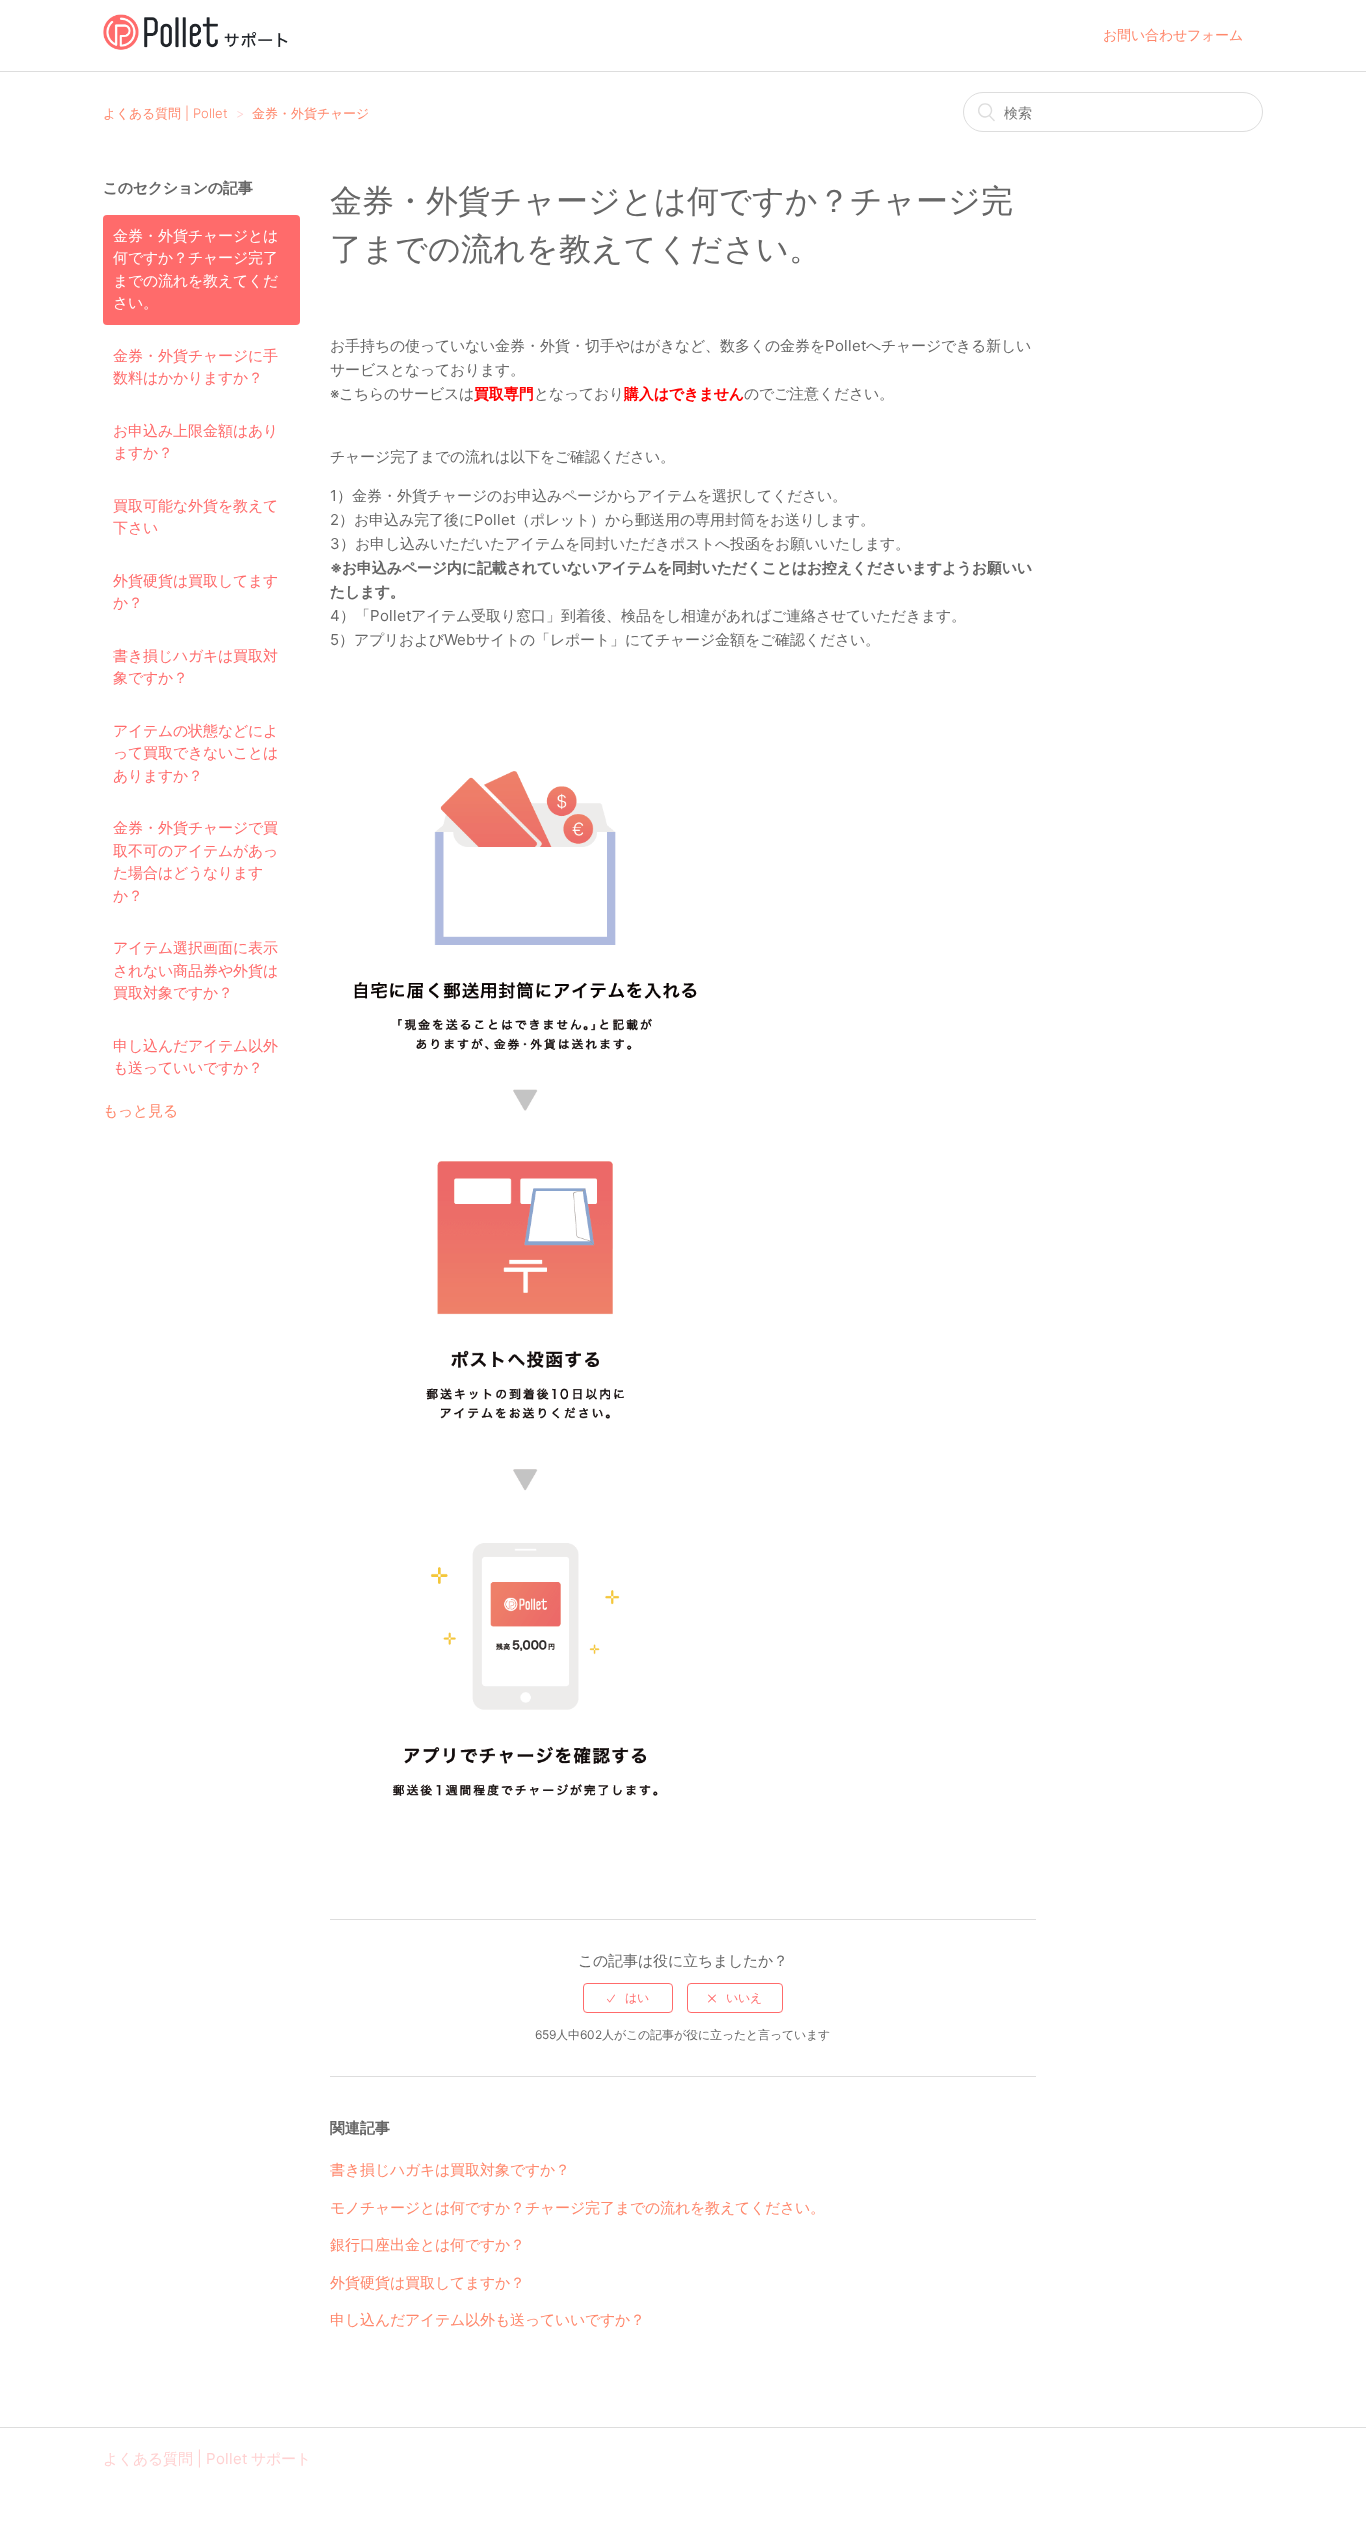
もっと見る (140, 1110)
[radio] (628, 1998)
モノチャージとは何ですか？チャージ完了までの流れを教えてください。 (577, 2207)
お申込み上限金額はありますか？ (195, 442)
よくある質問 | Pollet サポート (207, 2458)
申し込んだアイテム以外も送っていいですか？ (195, 1057)
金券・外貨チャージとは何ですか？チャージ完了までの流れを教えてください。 (195, 269)
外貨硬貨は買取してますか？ (195, 592)
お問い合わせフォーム (1173, 34)
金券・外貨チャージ (310, 113)
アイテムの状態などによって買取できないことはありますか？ (195, 753)
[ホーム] (195, 45)
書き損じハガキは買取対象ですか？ (195, 667)
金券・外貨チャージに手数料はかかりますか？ (195, 367)
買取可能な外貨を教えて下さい (195, 517)
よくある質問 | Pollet (165, 113)
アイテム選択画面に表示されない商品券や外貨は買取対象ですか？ (195, 970)
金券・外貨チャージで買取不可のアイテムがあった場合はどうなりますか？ (195, 861)
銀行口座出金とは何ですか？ (427, 2244)
